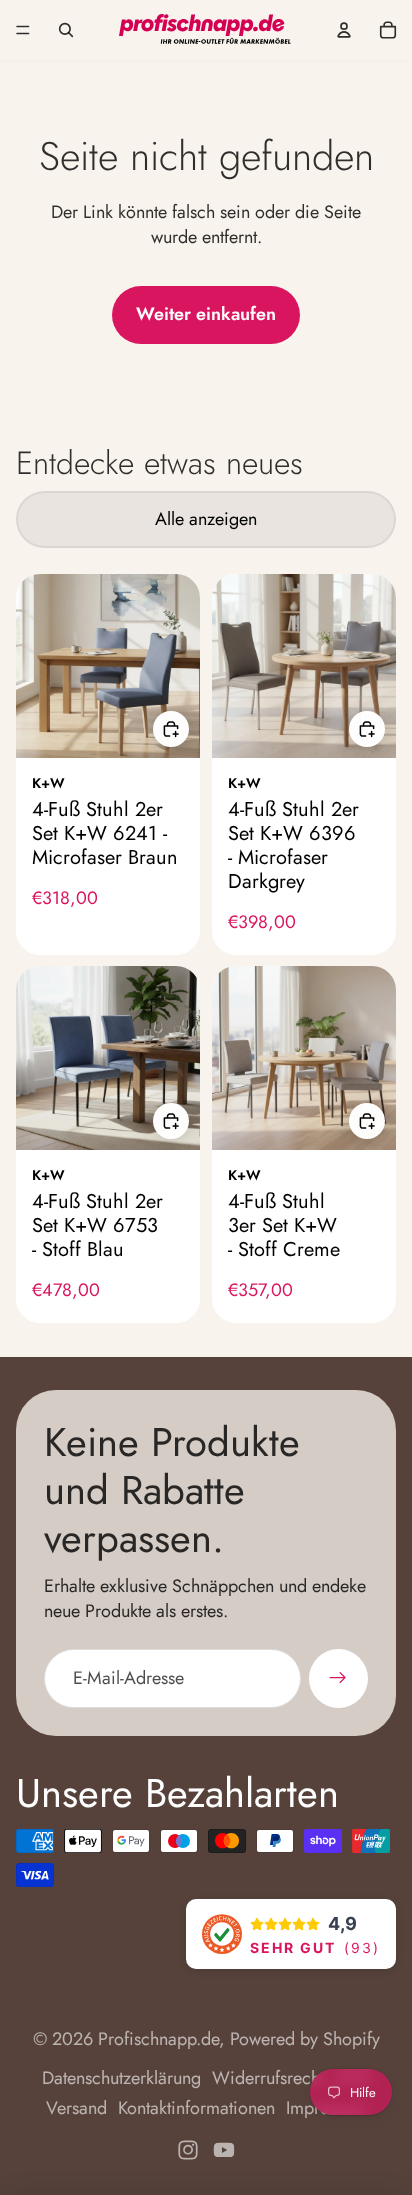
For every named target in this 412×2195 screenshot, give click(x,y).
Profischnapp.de (158, 2039)
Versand (76, 2108)
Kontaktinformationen (196, 2108)
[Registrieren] (338, 1678)
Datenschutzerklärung (121, 2078)
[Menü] (23, 30)
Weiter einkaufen (206, 314)
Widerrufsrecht (268, 2078)
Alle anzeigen (206, 519)
